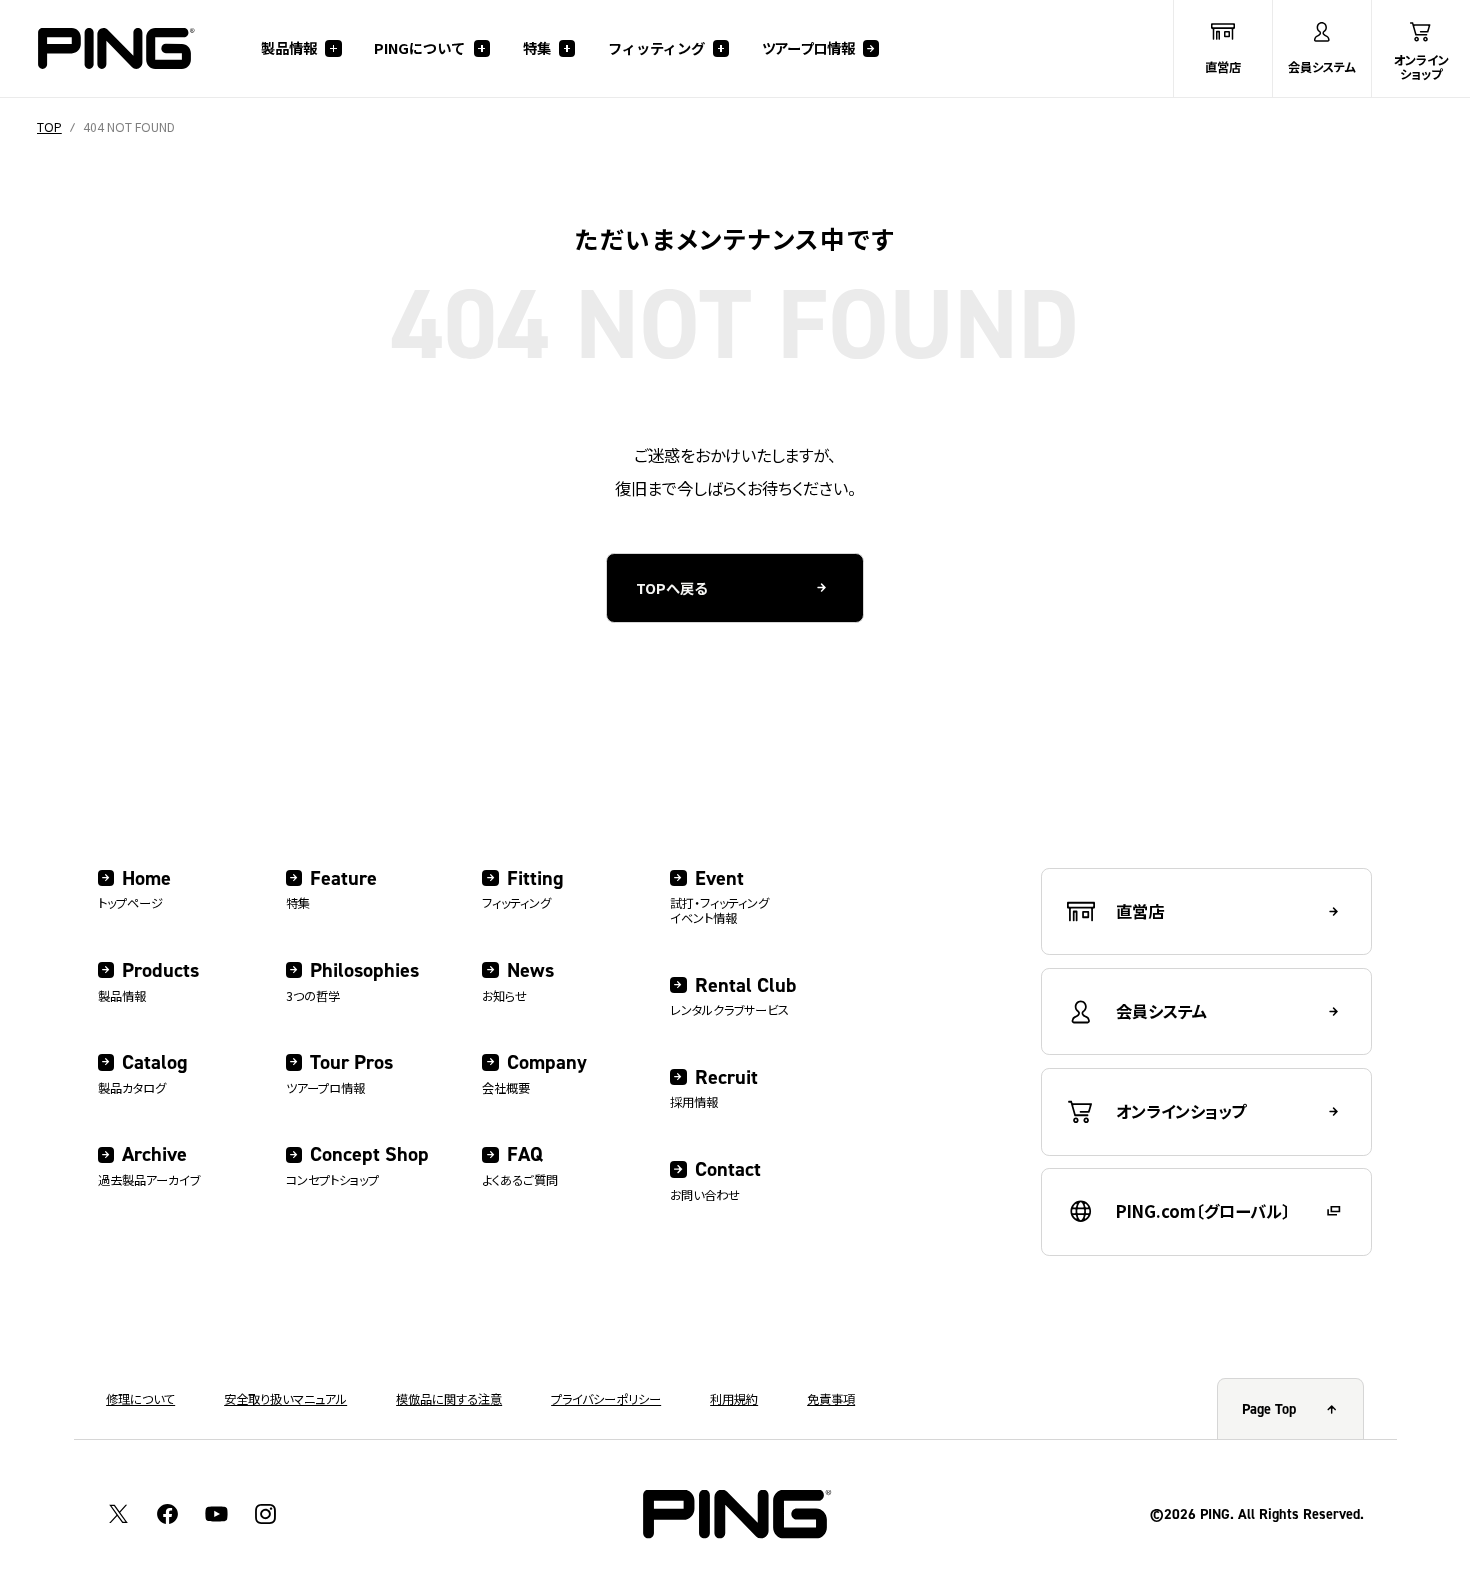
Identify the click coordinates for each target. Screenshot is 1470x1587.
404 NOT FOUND (129, 127)
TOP (49, 127)
